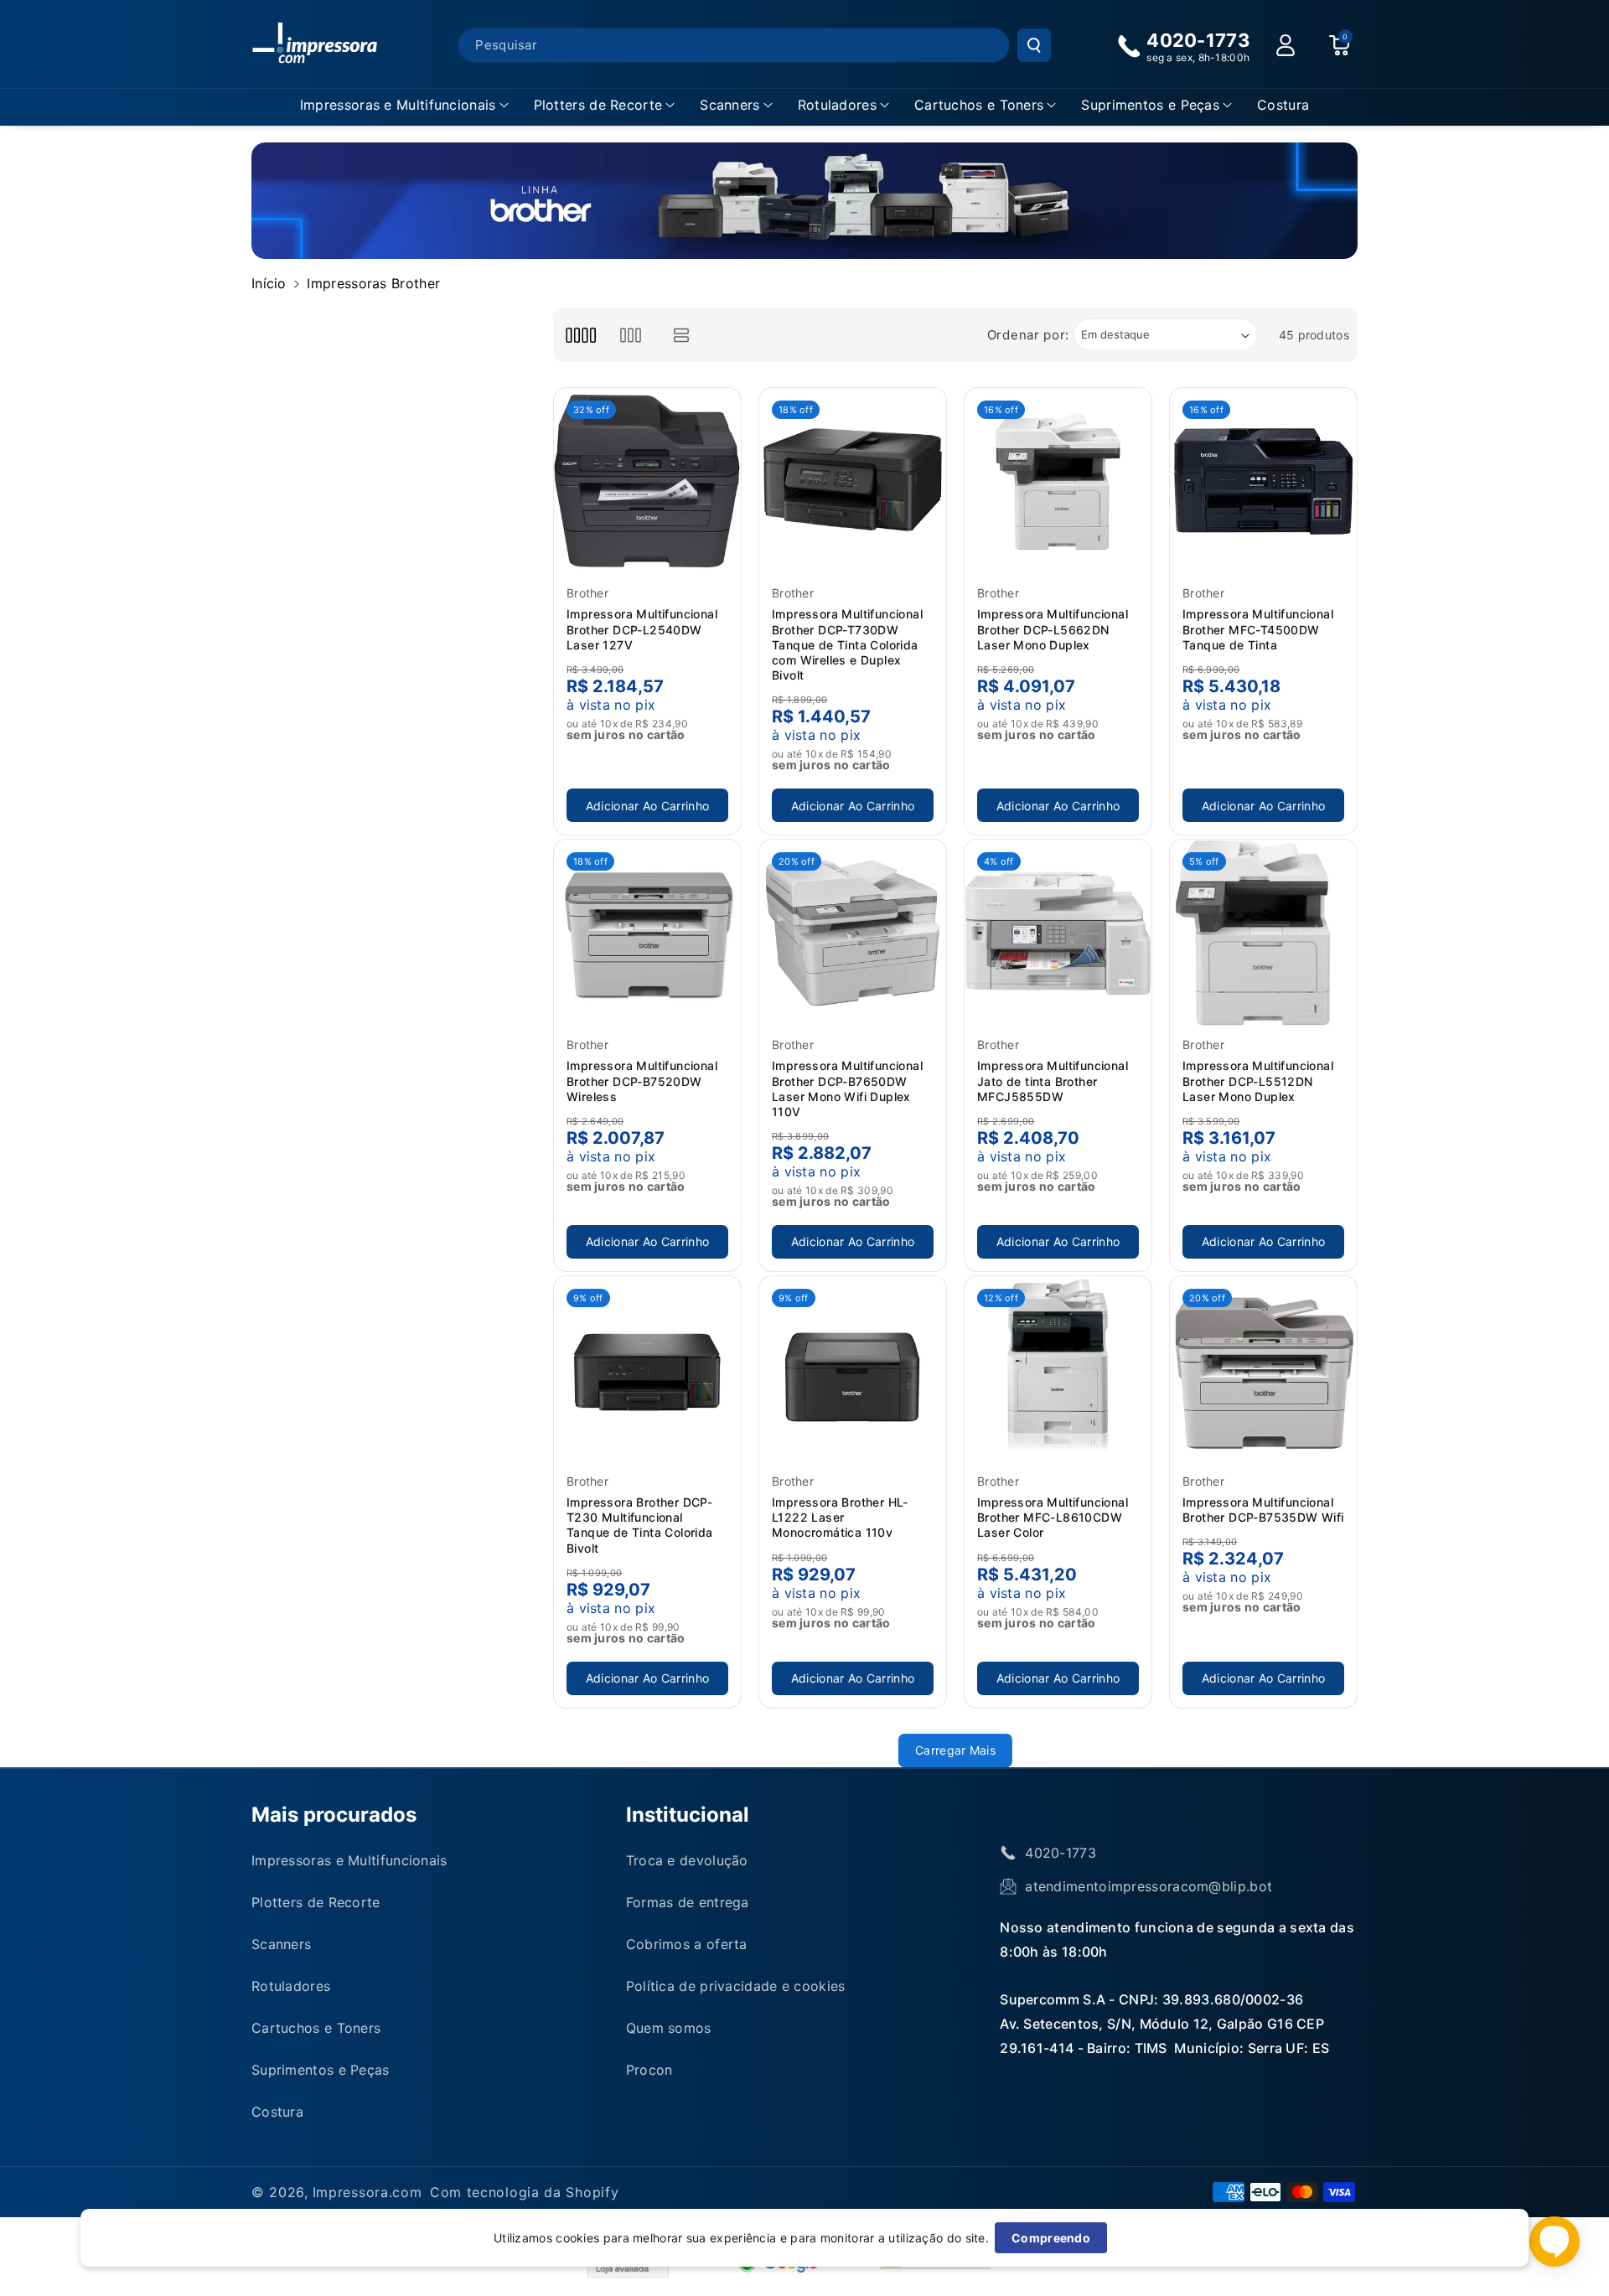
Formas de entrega (688, 1902)
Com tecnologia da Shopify (525, 2192)
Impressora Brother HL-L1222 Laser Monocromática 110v (840, 1517)
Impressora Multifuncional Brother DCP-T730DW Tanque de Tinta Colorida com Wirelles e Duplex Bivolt (847, 644)
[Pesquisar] (1034, 45)
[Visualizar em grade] (580, 335)
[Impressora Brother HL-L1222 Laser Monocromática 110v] (853, 1370)
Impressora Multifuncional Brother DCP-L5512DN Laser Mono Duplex (1258, 1081)
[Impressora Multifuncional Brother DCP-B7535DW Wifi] (1263, 1370)
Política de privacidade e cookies (736, 1986)
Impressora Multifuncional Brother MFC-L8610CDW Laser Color (1053, 1517)
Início (269, 283)
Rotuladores (837, 105)
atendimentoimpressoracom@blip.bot (1149, 1886)
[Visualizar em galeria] (631, 335)
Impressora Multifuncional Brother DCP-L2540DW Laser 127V (642, 629)
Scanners (729, 105)
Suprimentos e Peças (1150, 105)
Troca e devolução (687, 1860)
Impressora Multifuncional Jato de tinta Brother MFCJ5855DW (1053, 1081)
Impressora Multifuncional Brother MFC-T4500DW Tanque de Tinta (1258, 629)
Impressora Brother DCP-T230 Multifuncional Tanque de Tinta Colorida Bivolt (640, 1525)
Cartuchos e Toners (979, 105)
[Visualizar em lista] (682, 335)
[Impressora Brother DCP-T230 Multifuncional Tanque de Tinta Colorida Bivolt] (647, 1370)
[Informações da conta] (1286, 45)
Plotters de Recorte (598, 105)
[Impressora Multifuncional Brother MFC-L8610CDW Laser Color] (1058, 1370)
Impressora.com (367, 2192)
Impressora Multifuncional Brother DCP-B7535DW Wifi (1263, 1510)
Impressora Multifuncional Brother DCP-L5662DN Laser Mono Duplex (1053, 629)
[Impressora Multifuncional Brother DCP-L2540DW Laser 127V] (647, 481)
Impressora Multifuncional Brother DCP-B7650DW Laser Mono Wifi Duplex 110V (847, 1089)
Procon (649, 2070)
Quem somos (669, 2028)
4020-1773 (1061, 1853)
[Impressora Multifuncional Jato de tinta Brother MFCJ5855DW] (1058, 933)
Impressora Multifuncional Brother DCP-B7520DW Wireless (642, 1081)
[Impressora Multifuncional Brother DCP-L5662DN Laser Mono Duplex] (1058, 481)
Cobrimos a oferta (687, 1944)
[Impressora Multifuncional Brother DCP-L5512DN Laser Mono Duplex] (1263, 933)
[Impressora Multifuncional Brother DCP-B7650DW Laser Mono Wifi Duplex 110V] (853, 933)
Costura (277, 2112)
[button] (404, 105)
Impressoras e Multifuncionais (398, 105)
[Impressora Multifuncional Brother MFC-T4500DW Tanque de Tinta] (1263, 481)
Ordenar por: (1028, 335)
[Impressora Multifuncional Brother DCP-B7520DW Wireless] (647, 933)
